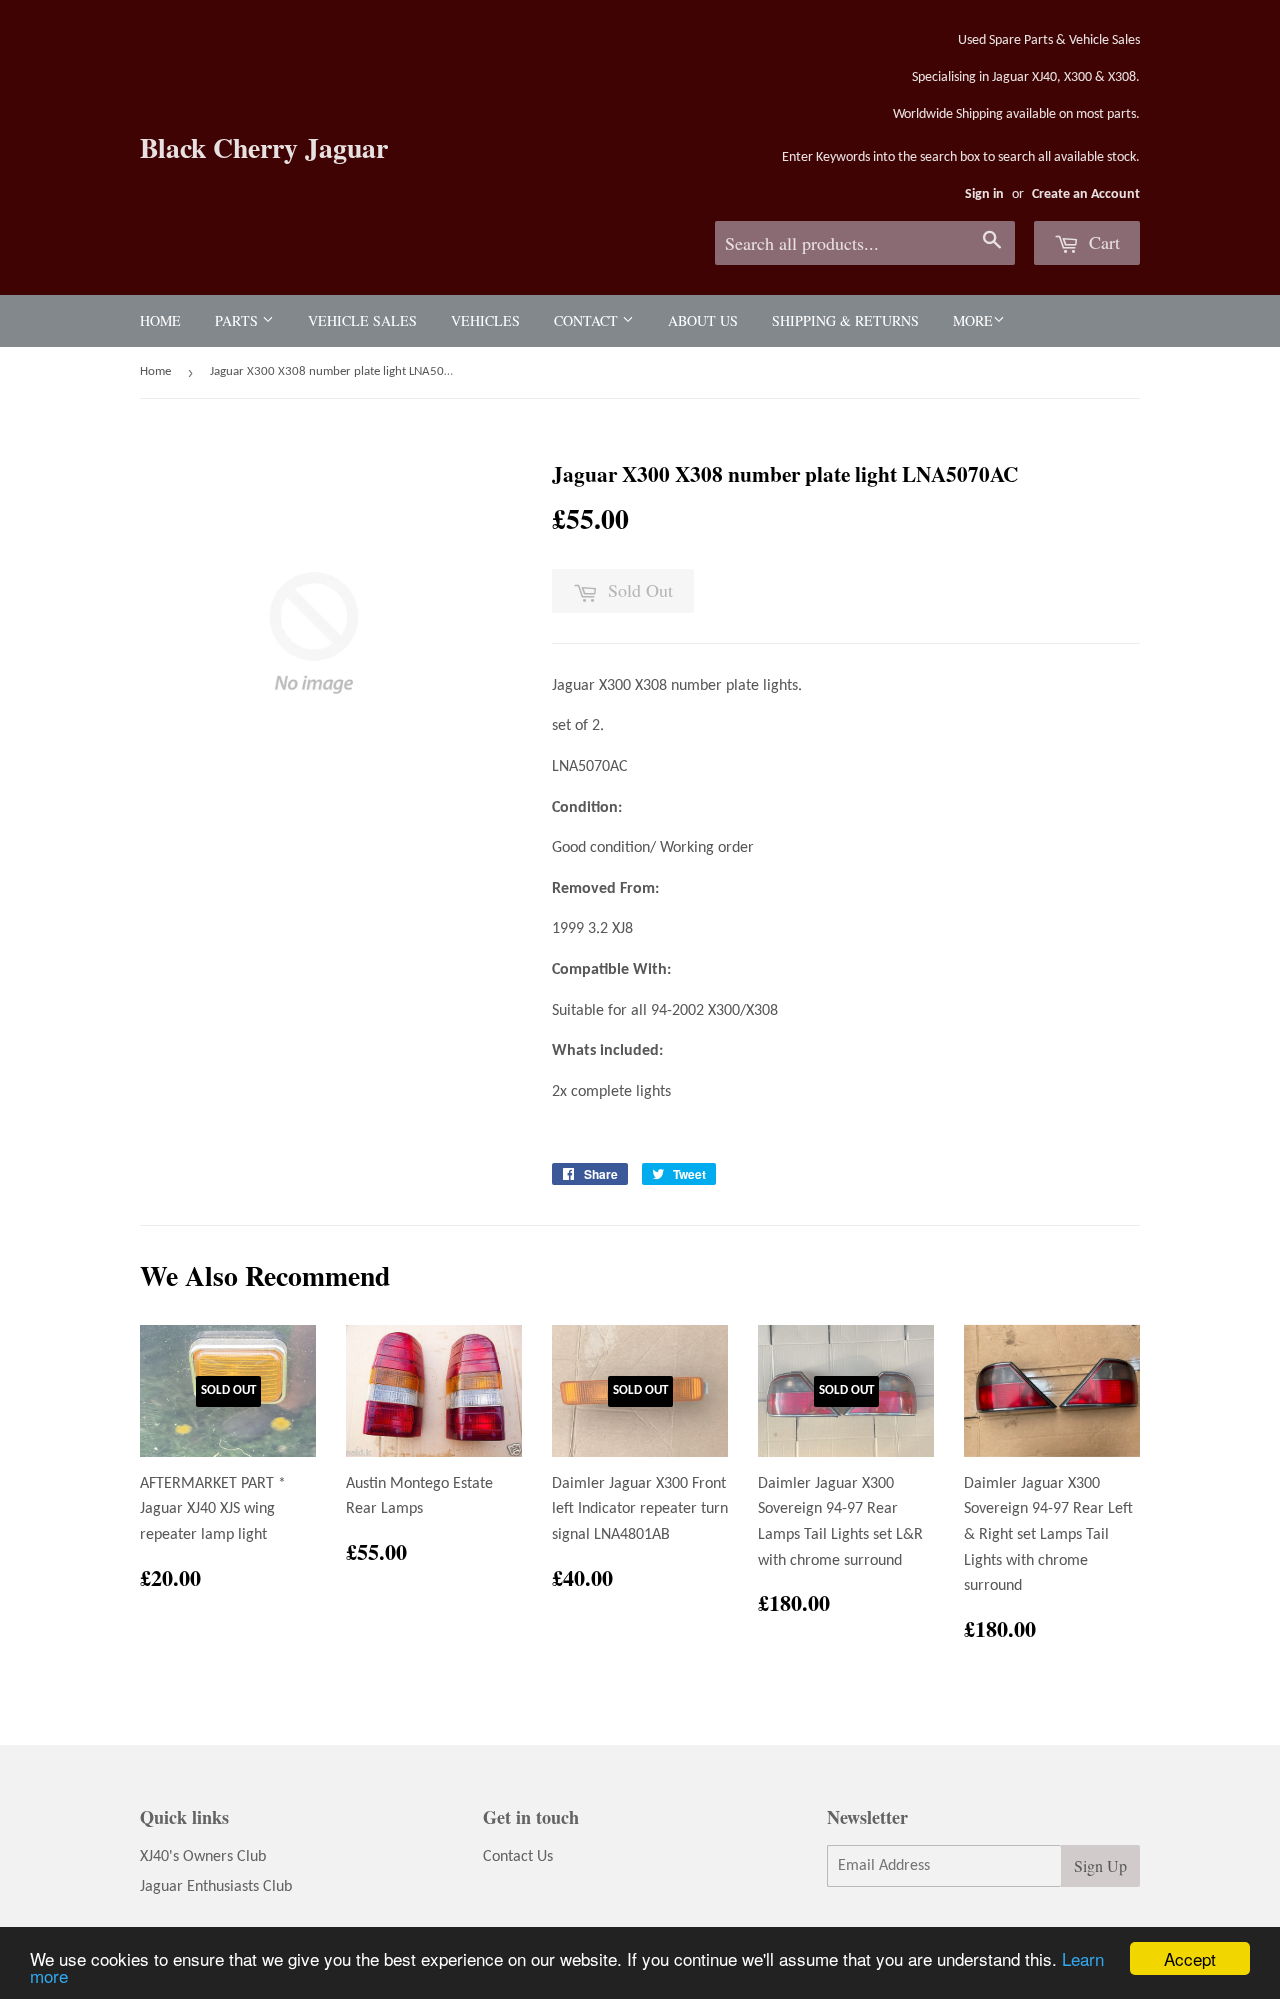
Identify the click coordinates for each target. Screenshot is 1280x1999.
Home (160, 320)
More (973, 320)
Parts (238, 320)
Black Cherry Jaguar (264, 147)
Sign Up (1100, 1865)
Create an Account (1086, 194)
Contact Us (518, 1857)
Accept (1190, 1958)
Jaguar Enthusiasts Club (216, 1887)
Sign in (984, 194)
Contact (588, 320)
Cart (1102, 242)
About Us (703, 320)
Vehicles (485, 320)
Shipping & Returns (845, 320)
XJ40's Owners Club (203, 1857)
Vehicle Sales (362, 320)
